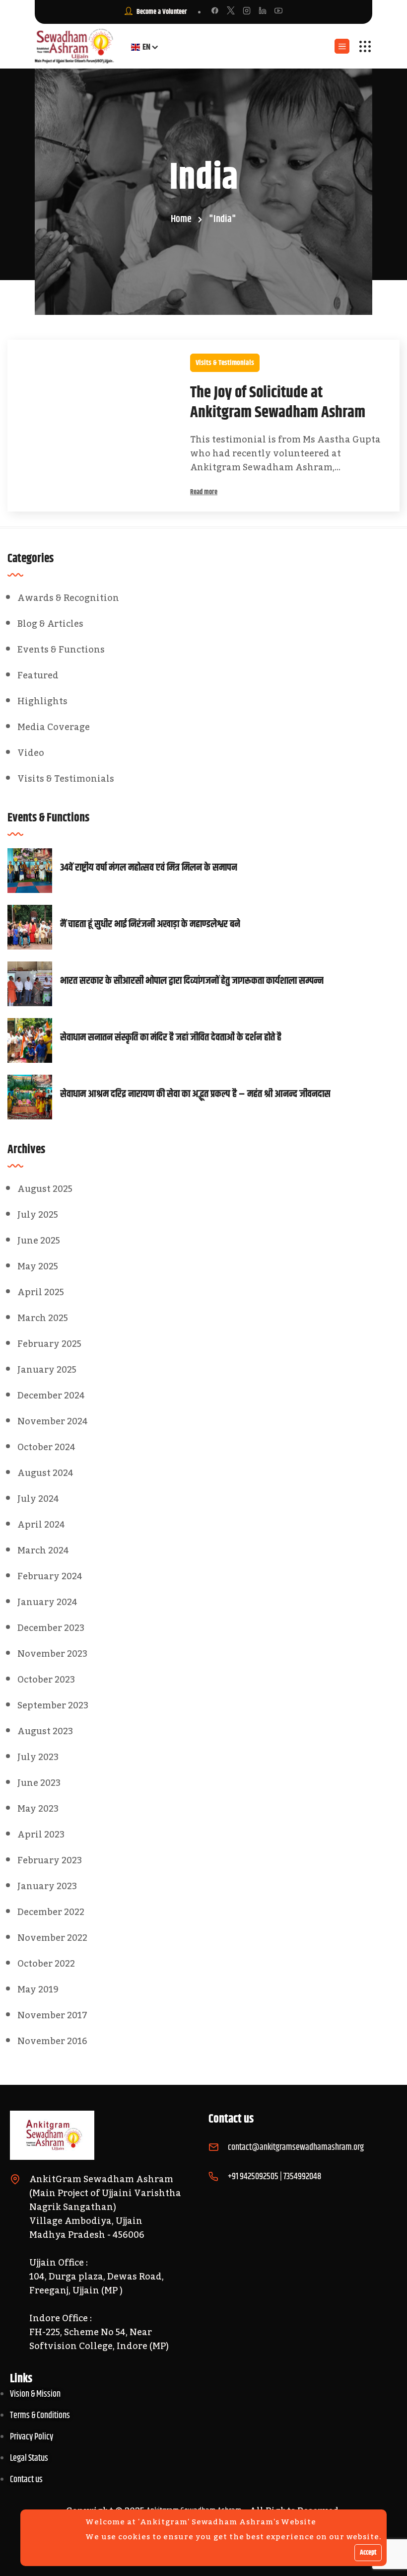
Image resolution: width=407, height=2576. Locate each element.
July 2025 (38, 1215)
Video (31, 753)
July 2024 (38, 1499)
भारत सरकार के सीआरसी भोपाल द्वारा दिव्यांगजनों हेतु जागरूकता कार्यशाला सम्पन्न (192, 981)
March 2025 (43, 1318)
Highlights (42, 701)
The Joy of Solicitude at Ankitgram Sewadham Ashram (278, 403)
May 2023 (38, 1809)
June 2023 (39, 1783)
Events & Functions (61, 650)
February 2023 (50, 1860)
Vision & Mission (35, 2394)
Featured (38, 675)
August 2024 (45, 1473)
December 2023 (51, 1628)
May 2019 (38, 1989)
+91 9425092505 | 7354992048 (274, 2177)
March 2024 (43, 1550)
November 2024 (53, 1421)
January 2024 (47, 1602)
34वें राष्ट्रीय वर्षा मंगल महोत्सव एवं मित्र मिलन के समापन (149, 868)
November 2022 (52, 1938)
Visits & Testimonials (225, 363)
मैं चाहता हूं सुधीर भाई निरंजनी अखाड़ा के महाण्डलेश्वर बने (150, 925)
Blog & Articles (50, 624)
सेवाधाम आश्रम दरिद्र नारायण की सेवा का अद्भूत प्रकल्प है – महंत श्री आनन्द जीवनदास (195, 1095)
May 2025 (38, 1266)
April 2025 (41, 1292)
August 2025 (45, 1189)
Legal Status (29, 2458)
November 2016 (52, 2041)
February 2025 (49, 1344)
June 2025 (39, 1241)
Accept (368, 2553)
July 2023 (38, 1757)
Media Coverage (54, 727)
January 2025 (47, 1370)
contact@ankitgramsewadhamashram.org (296, 2147)
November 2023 (52, 1654)
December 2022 (51, 1912)
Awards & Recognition (68, 598)
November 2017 (52, 2015)
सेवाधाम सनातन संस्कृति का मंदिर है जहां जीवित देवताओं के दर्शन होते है (171, 1038)
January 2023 (47, 1886)
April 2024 (41, 1525)
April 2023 (41, 1835)
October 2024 (46, 1447)
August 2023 (45, 1731)
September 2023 (53, 1705)
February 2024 (50, 1576)
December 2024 (51, 1396)
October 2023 (46, 1680)
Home (181, 219)
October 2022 (46, 1964)
